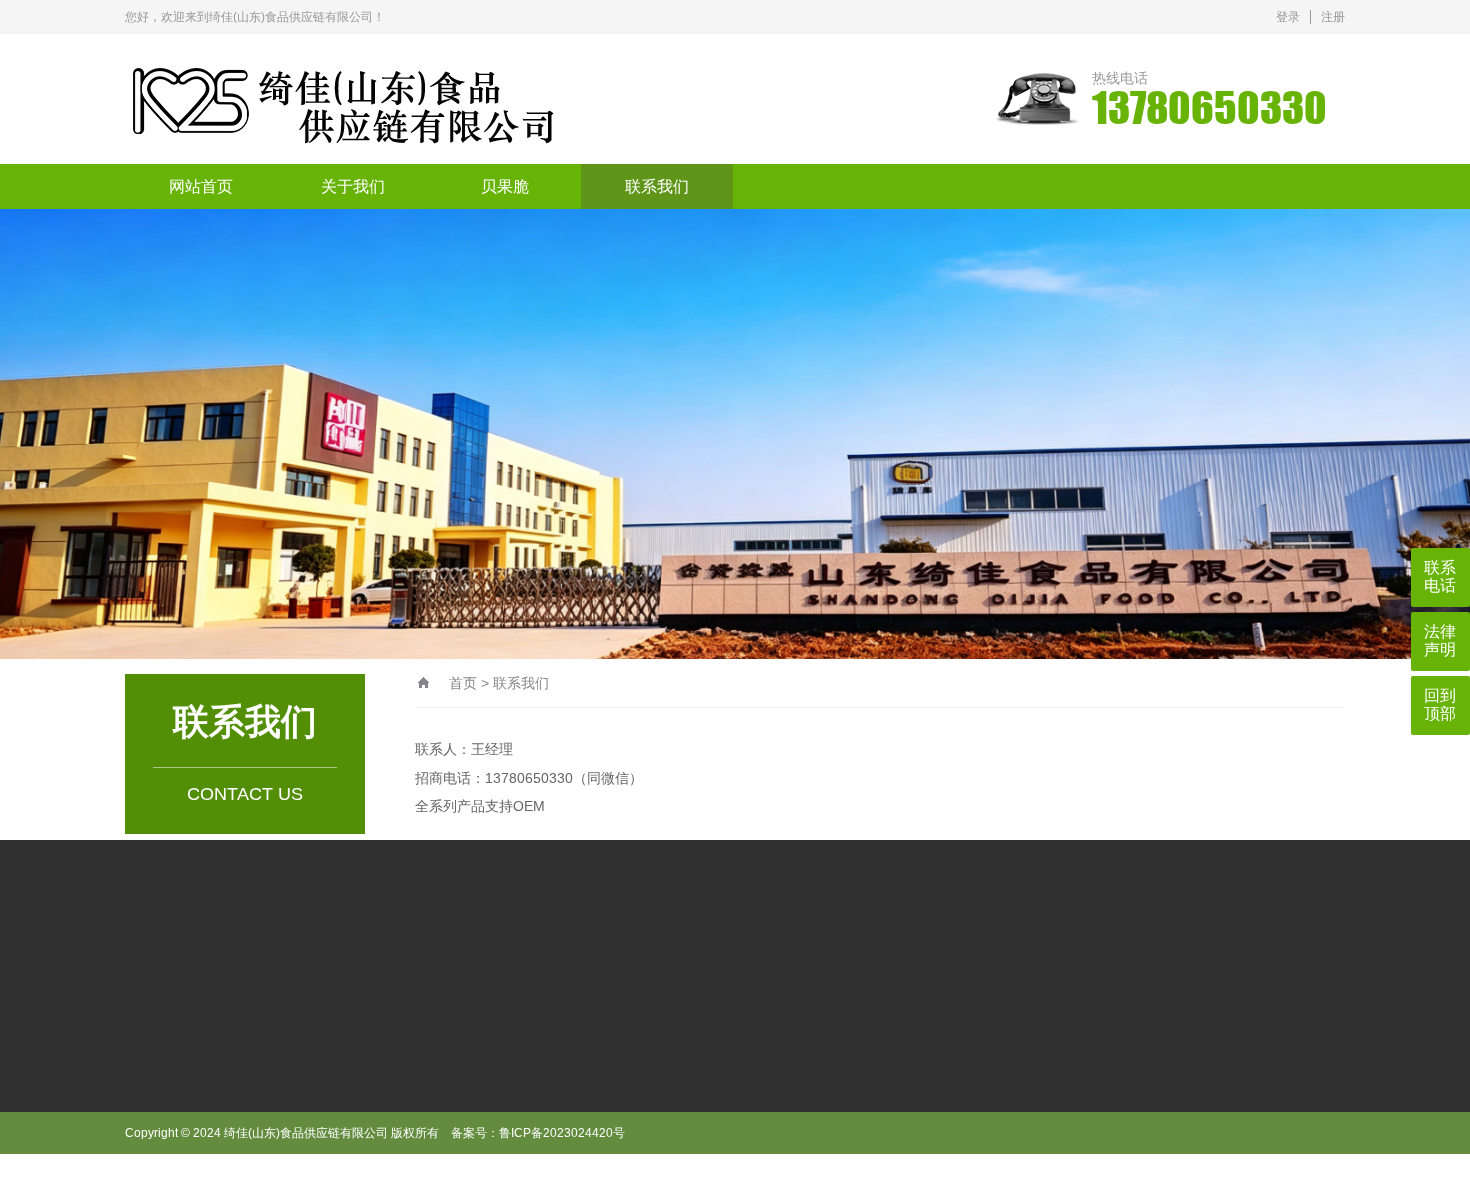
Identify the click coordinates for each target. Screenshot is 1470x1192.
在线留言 (210, 1174)
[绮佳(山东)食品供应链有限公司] (450, 99)
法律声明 (1440, 640)
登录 (1288, 17)
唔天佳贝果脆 (342, 975)
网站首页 (201, 186)
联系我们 (657, 186)
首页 (463, 683)
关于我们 (353, 186)
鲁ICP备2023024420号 (562, 1133)
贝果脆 (505, 186)
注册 (1333, 17)
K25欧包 (249, 975)
